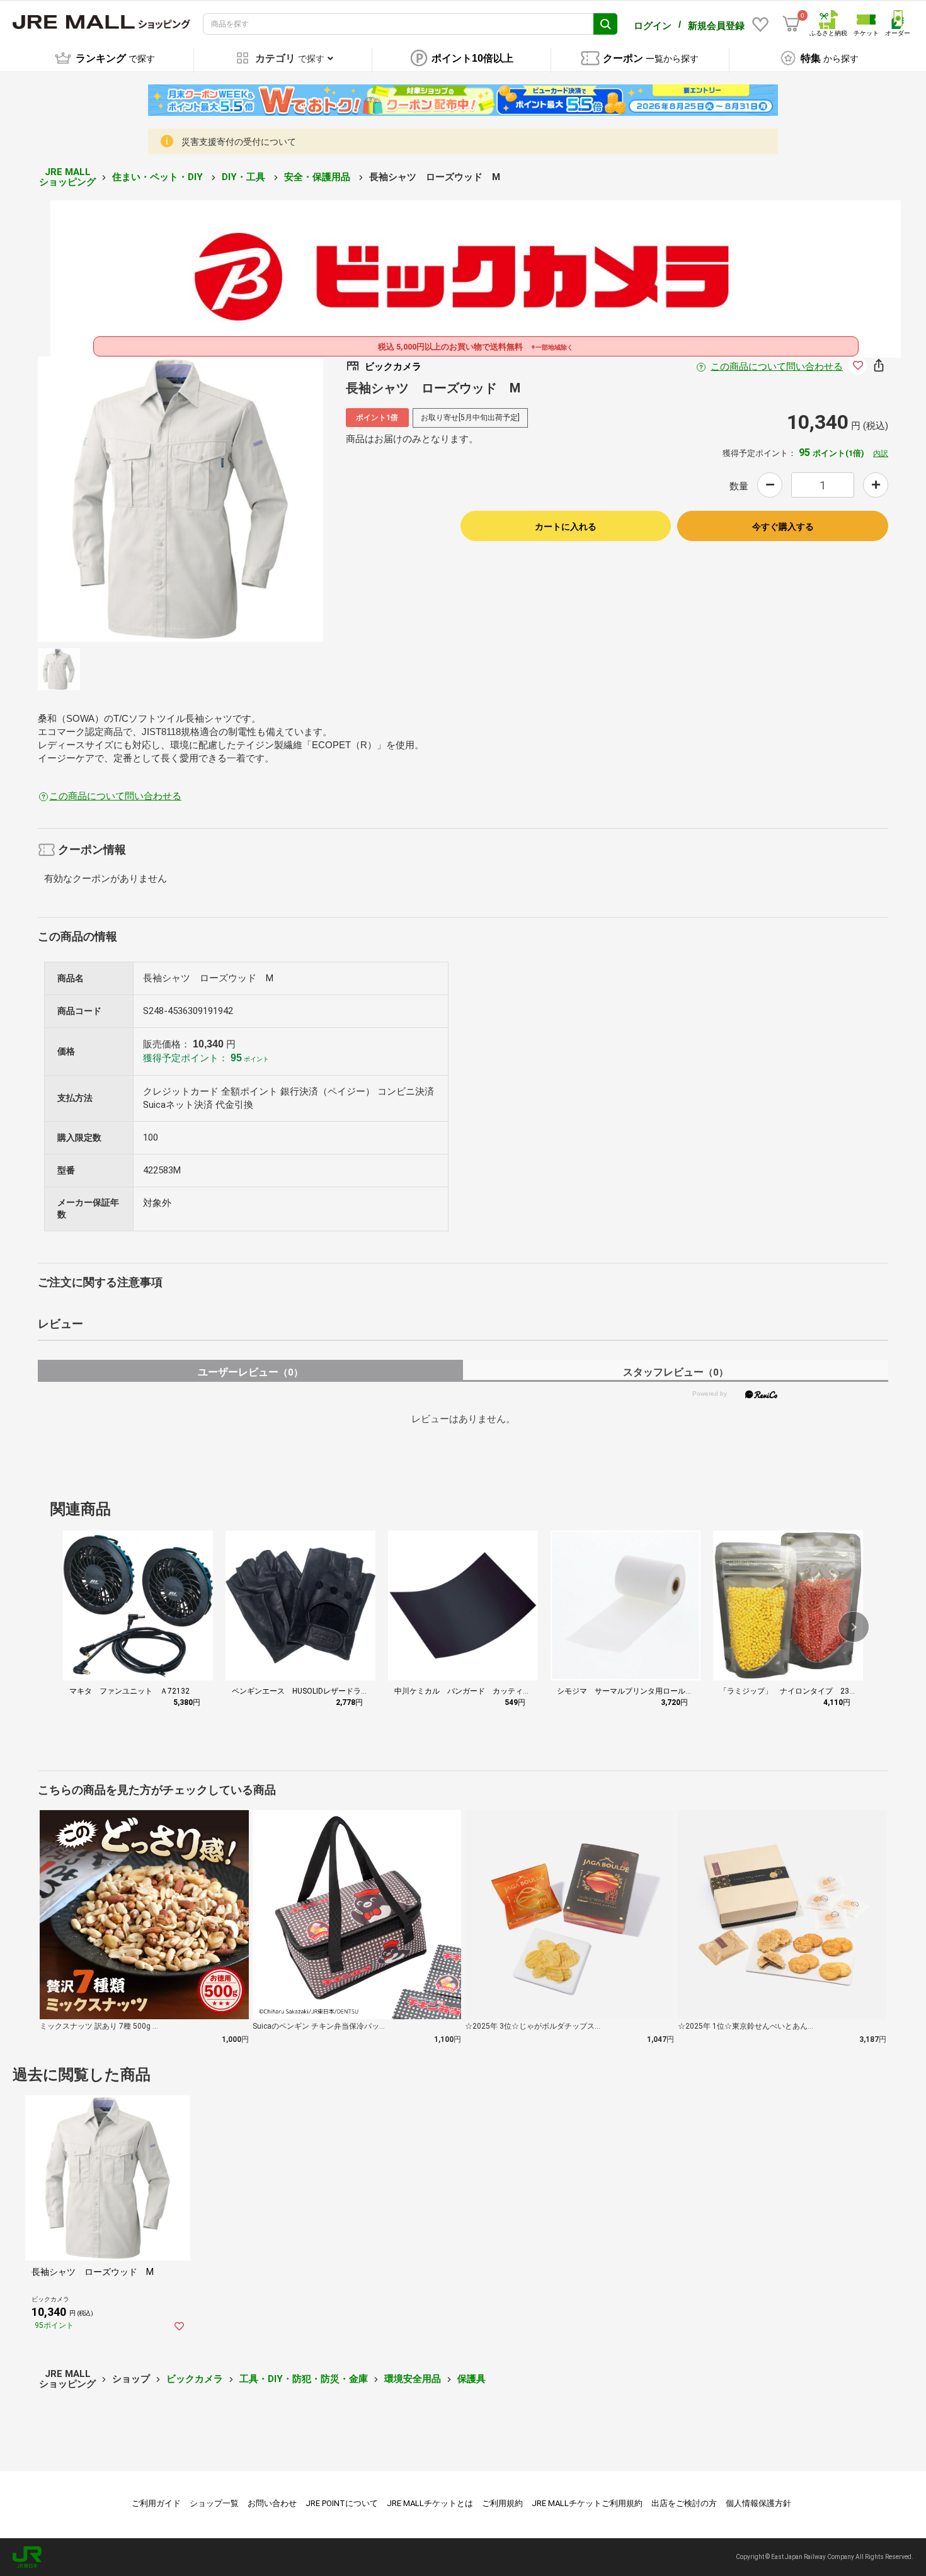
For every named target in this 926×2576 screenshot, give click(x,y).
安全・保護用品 (318, 177)
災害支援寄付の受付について (239, 142)
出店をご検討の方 (684, 2503)
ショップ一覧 (214, 2503)
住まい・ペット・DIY (159, 177)
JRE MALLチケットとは (430, 2503)
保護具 (472, 2379)
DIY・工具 (245, 177)
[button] (854, 1627)
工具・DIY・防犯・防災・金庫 (304, 2379)
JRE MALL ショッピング (67, 177)
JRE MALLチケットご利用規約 (587, 2503)
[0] (791, 24)
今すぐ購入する (783, 527)
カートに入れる (566, 527)
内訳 (881, 453)
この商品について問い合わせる (777, 367)
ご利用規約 (502, 2503)
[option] (180, 499)
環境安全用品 (413, 2379)
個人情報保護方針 (758, 2503)
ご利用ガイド (156, 2503)
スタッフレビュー (676, 1372)
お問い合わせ (272, 2503)
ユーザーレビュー (250, 1372)
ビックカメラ (195, 2379)
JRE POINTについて (342, 2503)
